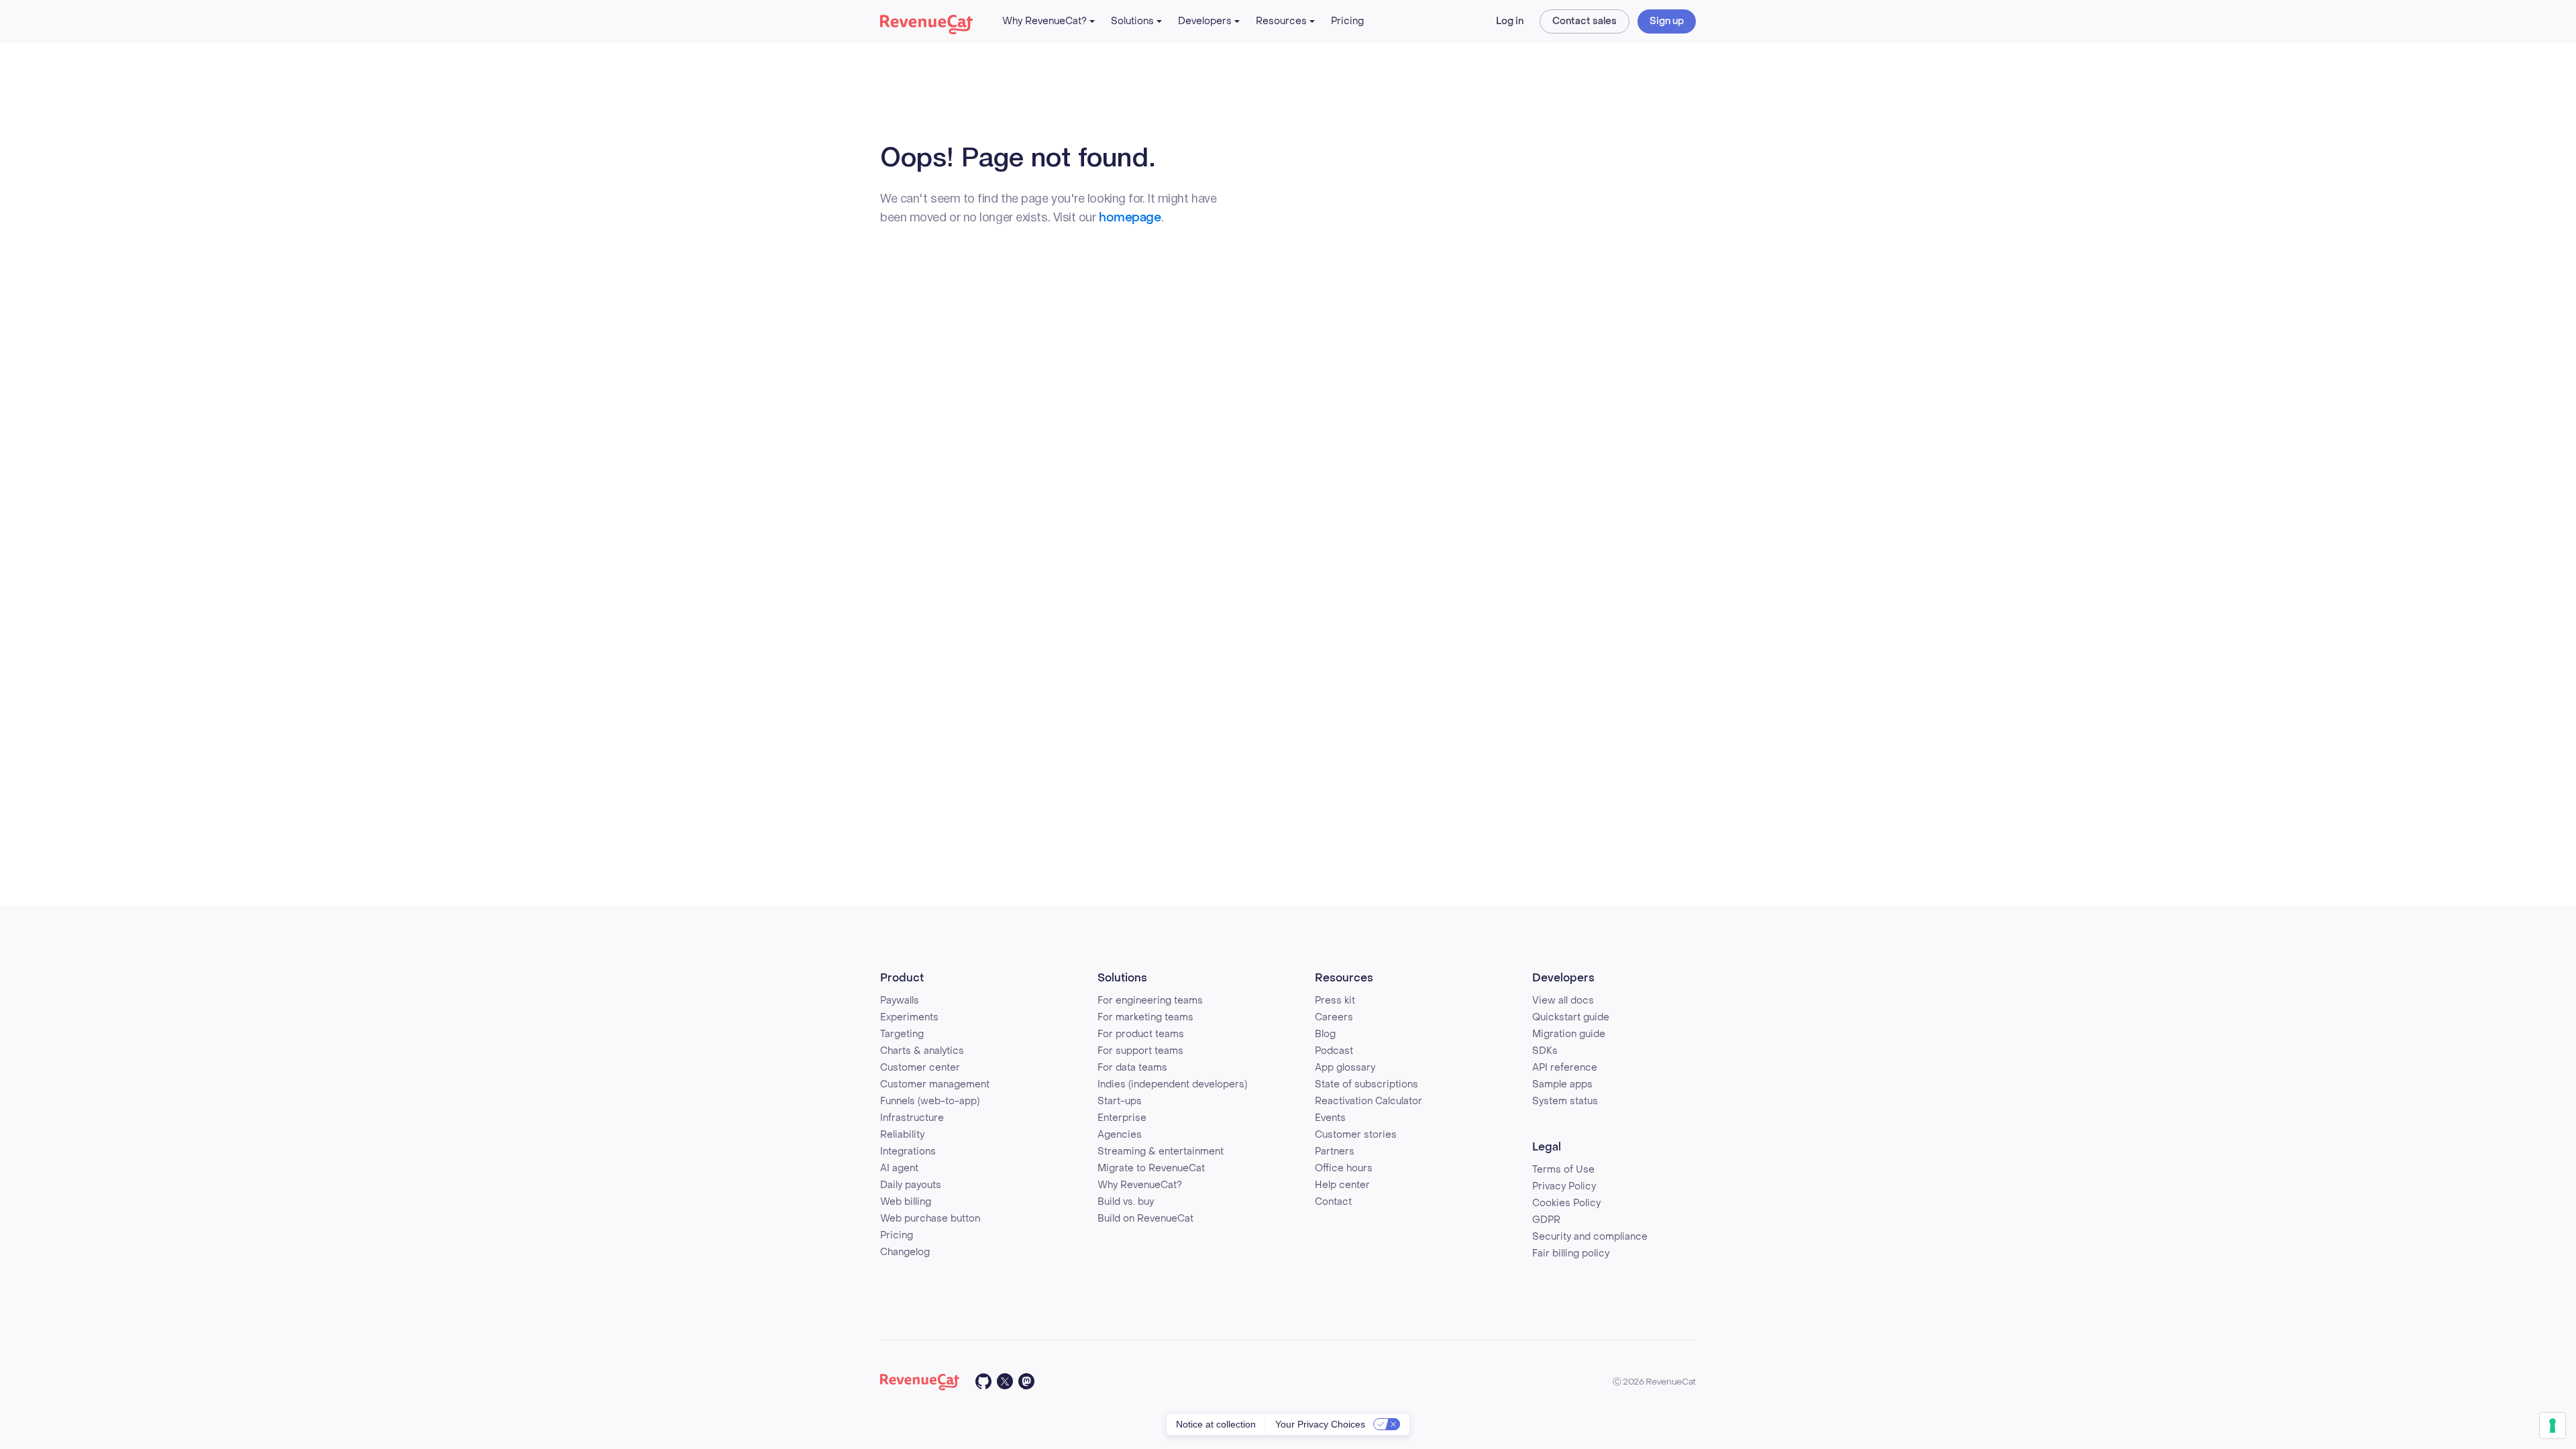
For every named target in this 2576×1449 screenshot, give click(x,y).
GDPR (1546, 1220)
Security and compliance (1590, 1237)
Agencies (1120, 1135)
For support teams (1140, 1051)
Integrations (908, 1151)
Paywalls (900, 1001)
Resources (1281, 21)
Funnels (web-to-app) (930, 1101)
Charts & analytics (922, 1051)
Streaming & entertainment (1161, 1151)
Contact (1333, 1202)
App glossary (1345, 1068)
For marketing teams (1145, 1017)
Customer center (920, 1068)
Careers (1334, 1017)
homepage (1130, 218)
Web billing (906, 1202)
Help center (1342, 1185)
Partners (1335, 1151)
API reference (1565, 1068)
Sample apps (1562, 1084)
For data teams (1132, 1068)
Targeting (902, 1034)
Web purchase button (930, 1219)
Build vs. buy (1126, 1202)
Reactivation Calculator (1368, 1101)
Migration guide (1569, 1034)
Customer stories (1356, 1135)
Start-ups (1120, 1101)
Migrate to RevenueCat (1151, 1168)
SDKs (1545, 1051)
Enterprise (1122, 1118)
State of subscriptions (1366, 1084)
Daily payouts (911, 1185)
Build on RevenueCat (1145, 1219)
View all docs (1563, 1001)
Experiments (909, 1017)
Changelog (905, 1252)
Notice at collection (1216, 1424)
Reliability (902, 1135)
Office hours (1344, 1168)
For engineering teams (1150, 1001)
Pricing (1347, 21)
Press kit (1335, 1001)
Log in (1510, 21)
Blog (1325, 1034)
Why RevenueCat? (1044, 21)
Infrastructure (912, 1118)
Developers (1205, 21)
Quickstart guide (1571, 1017)
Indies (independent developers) (1172, 1084)
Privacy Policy (1564, 1186)
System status (1565, 1101)
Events (1330, 1118)
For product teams (1141, 1034)
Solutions (1132, 21)
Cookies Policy (1566, 1203)
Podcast (1334, 1051)
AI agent (899, 1168)
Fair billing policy (1571, 1253)
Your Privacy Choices (1320, 1424)
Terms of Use (1563, 1170)
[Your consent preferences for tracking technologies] (2553, 1426)
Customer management (935, 1084)
